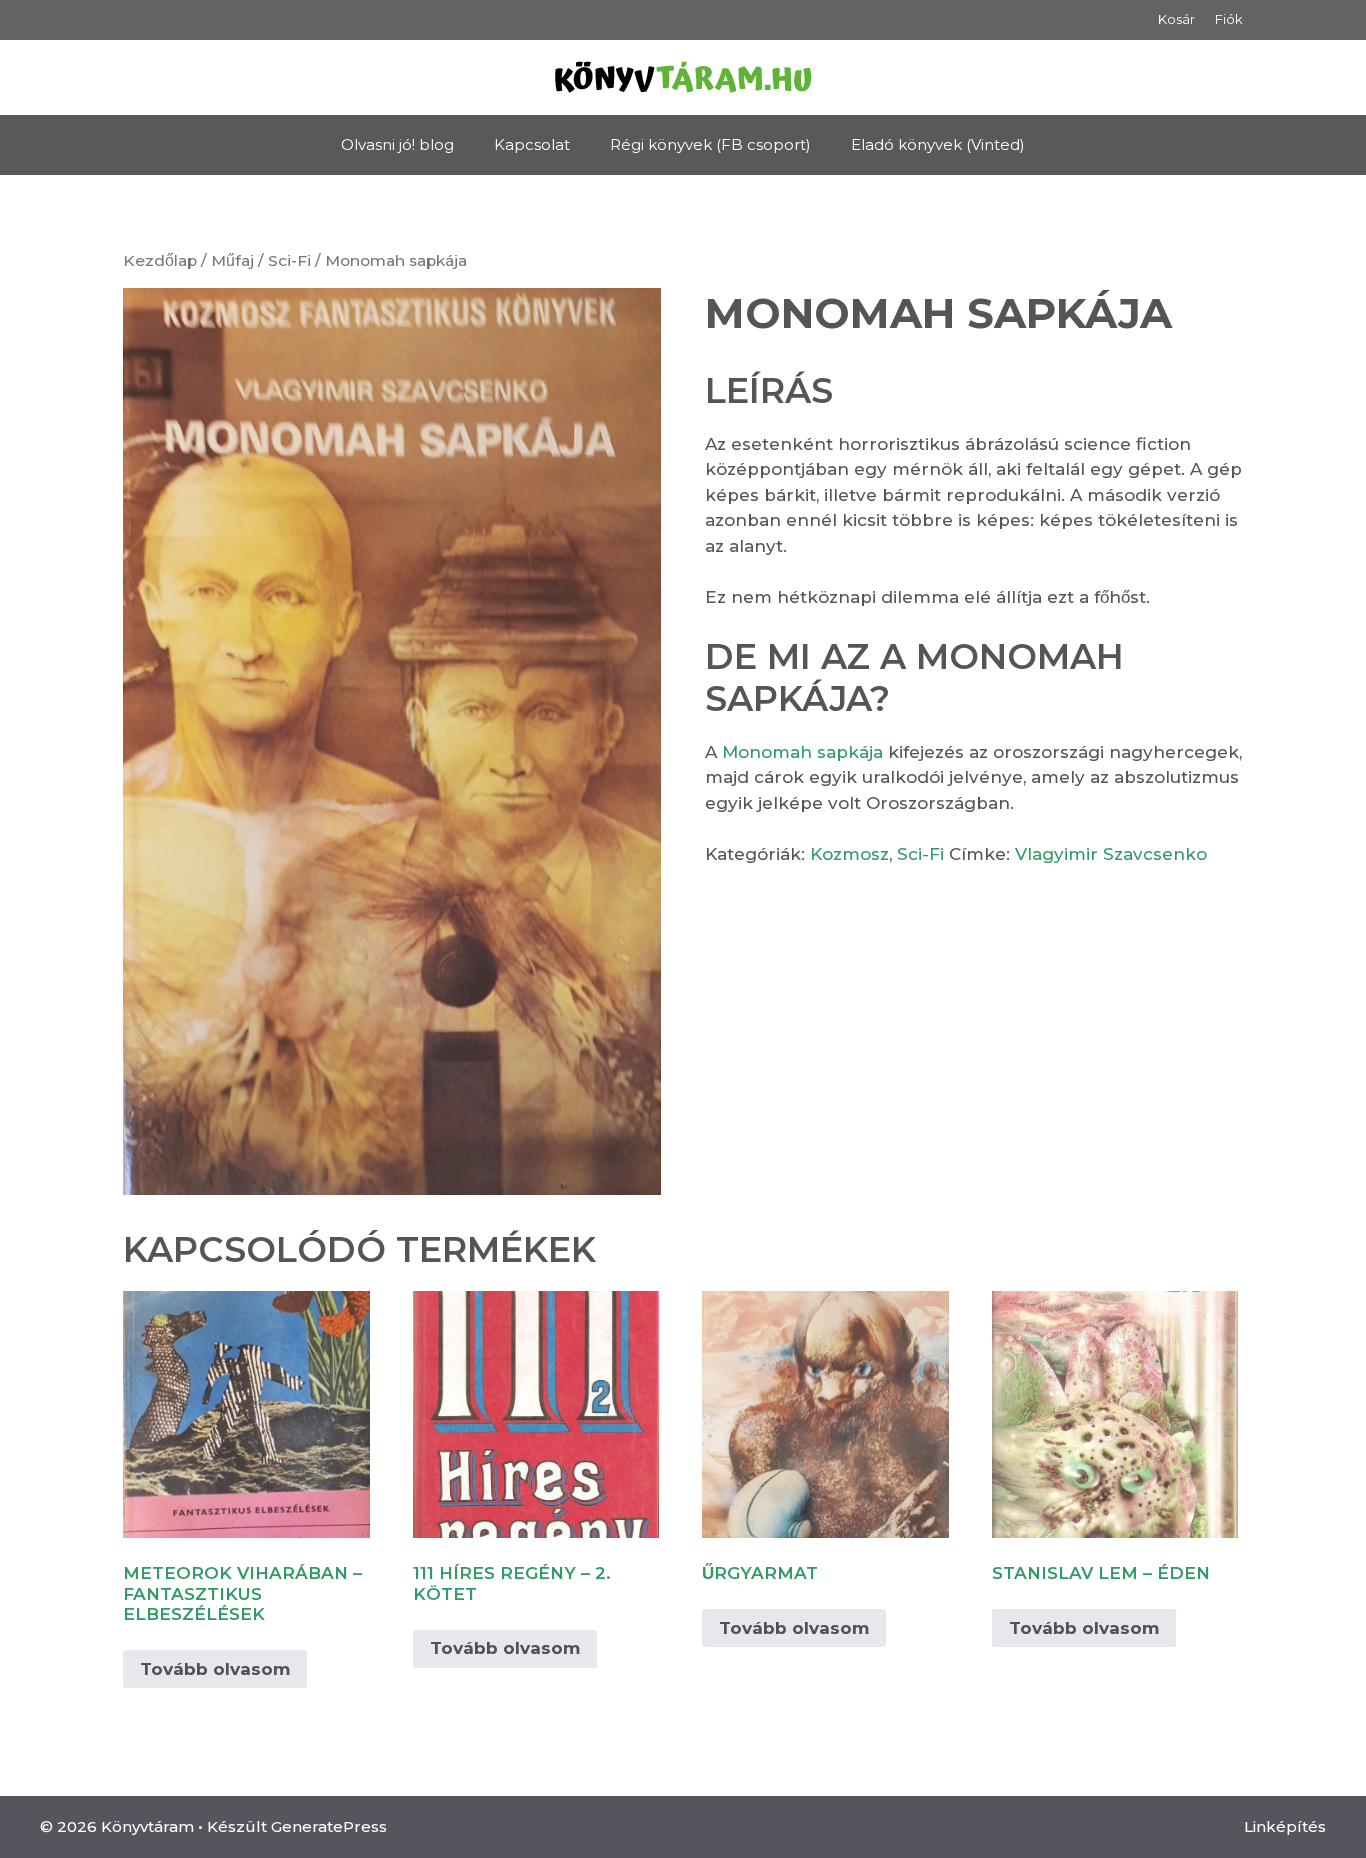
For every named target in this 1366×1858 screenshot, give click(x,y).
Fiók (1229, 19)
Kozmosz (849, 854)
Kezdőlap (160, 260)
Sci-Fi (289, 260)
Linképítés (1285, 1826)
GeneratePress (329, 1826)
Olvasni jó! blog (397, 144)
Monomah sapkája (802, 752)
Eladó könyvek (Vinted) (938, 144)
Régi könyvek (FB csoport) (710, 144)
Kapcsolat (532, 144)
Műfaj (232, 260)
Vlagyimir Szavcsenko (1111, 854)
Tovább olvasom (215, 1669)
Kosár (1176, 19)
